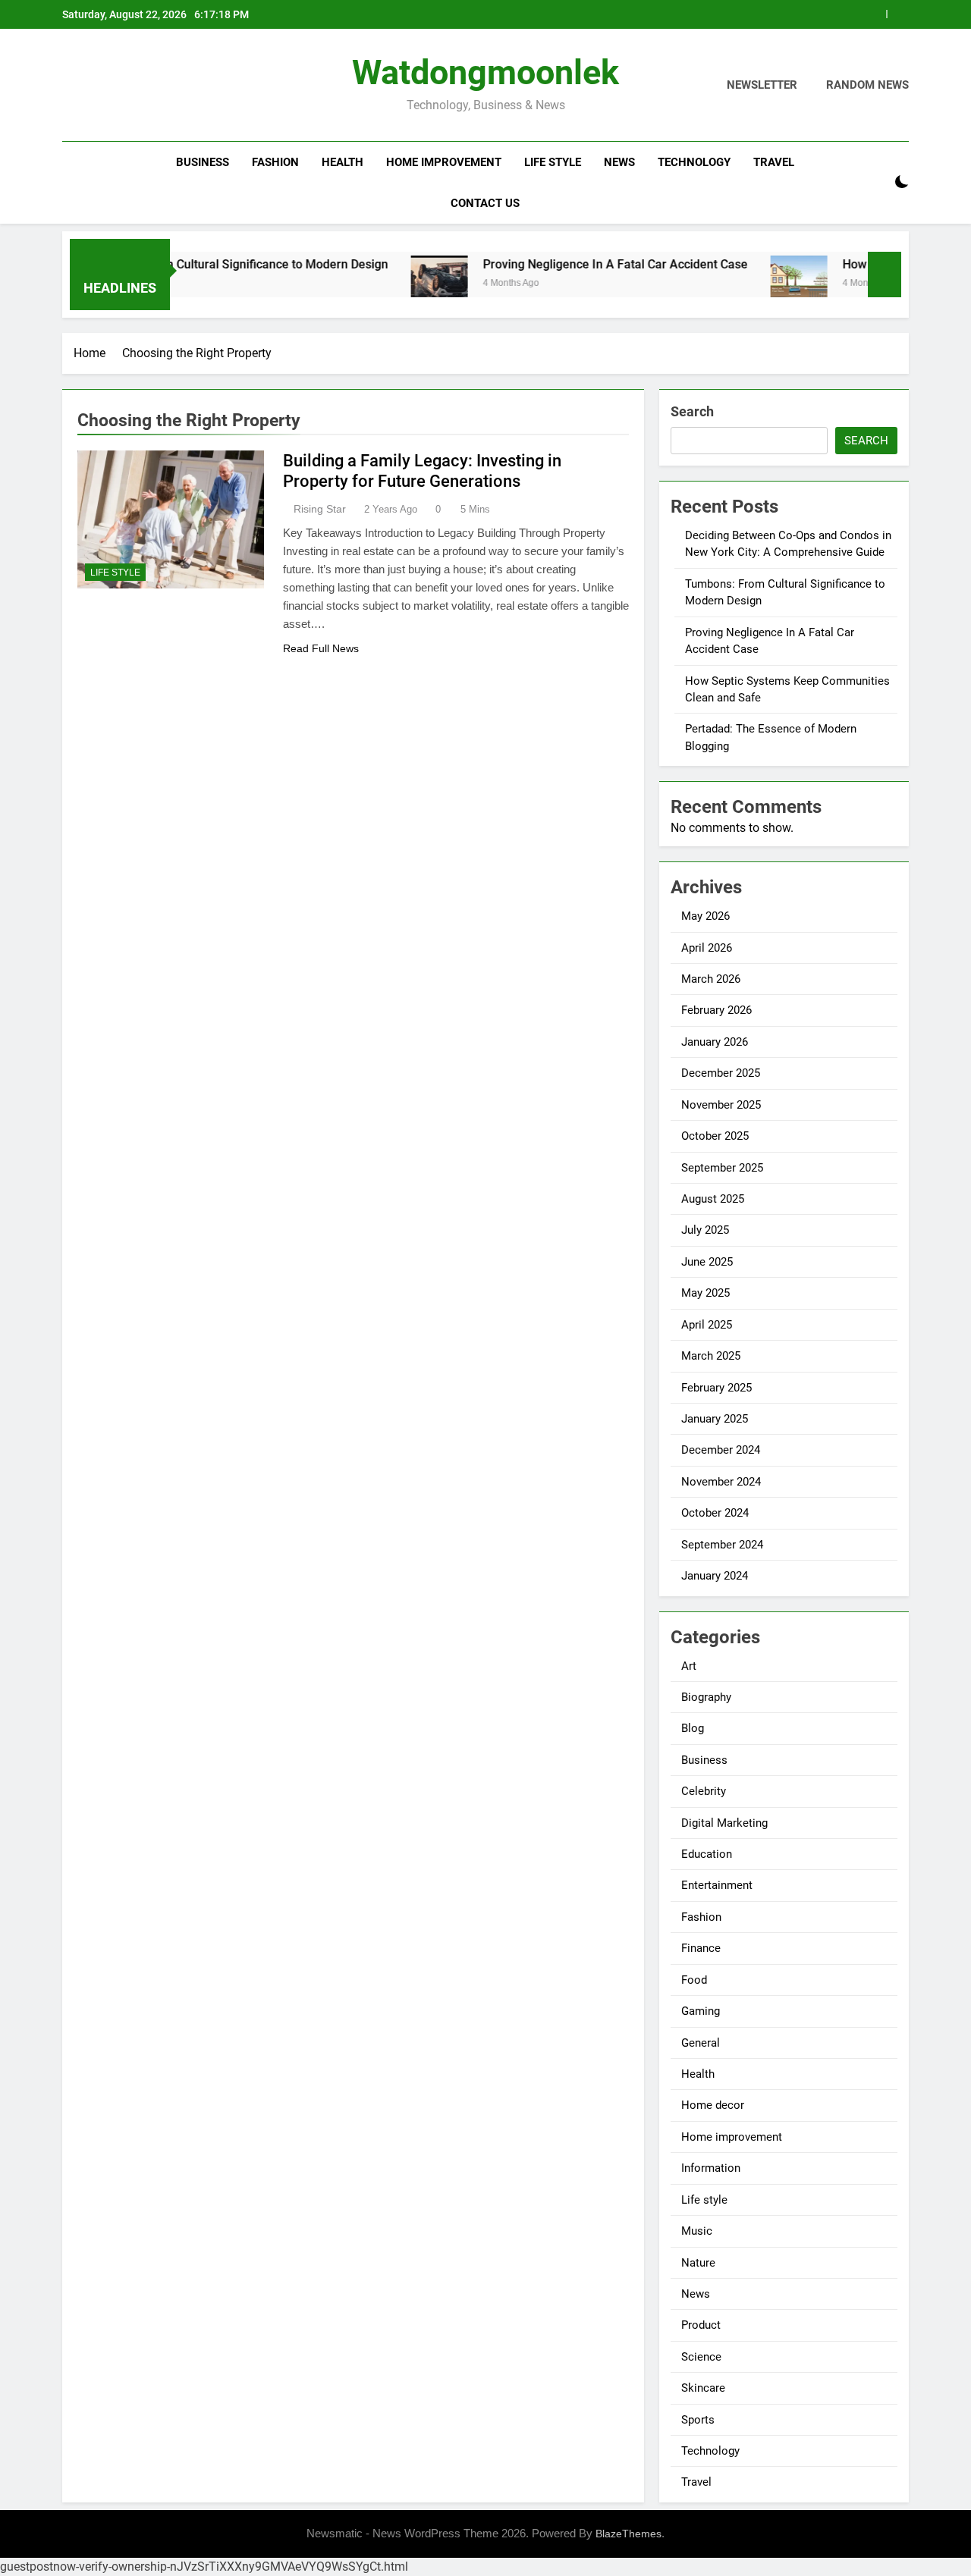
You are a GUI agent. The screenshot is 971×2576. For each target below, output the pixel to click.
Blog (693, 1728)
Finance (701, 1948)
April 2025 (707, 1325)
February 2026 (716, 1010)
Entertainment (717, 1885)
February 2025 (716, 1388)
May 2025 (705, 1293)
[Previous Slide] (875, 14)
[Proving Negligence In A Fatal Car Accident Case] (389, 284)
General (701, 2043)
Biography (706, 1697)
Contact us (485, 203)
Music (697, 2231)
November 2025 (721, 1105)
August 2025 (713, 1199)
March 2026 (711, 979)
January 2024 (715, 1576)
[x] (108, 86)
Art (689, 1666)
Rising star (320, 509)
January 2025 (715, 1419)
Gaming (701, 2011)
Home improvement (444, 162)
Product (701, 2325)
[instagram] (90, 86)
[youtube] (144, 86)
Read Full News (321, 648)
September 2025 (722, 1168)
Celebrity (704, 1791)
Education (707, 1854)
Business (203, 162)
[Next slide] (898, 14)
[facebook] (71, 86)
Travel (774, 162)
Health (343, 162)
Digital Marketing (724, 1823)
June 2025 (707, 1262)
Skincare (703, 2388)
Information (711, 2168)
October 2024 (715, 1513)
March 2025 (711, 1356)
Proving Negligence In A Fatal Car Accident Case (565, 264)
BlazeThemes (628, 2534)
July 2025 (705, 1230)
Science (701, 2357)
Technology (694, 162)
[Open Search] (875, 182)
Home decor (713, 2105)
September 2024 (722, 1545)
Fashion (275, 162)
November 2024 (721, 1482)
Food (694, 1980)
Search (692, 411)
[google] (126, 86)
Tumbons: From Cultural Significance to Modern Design (187, 264)
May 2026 (705, 916)
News (619, 162)
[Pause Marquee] (885, 275)
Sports (698, 2420)
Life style (553, 162)
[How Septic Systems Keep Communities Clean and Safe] (748, 284)
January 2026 (715, 1042)
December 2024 (721, 1450)
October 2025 (715, 1136)
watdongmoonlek (485, 72)
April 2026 (707, 948)
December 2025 (721, 1073)
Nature (698, 2263)
